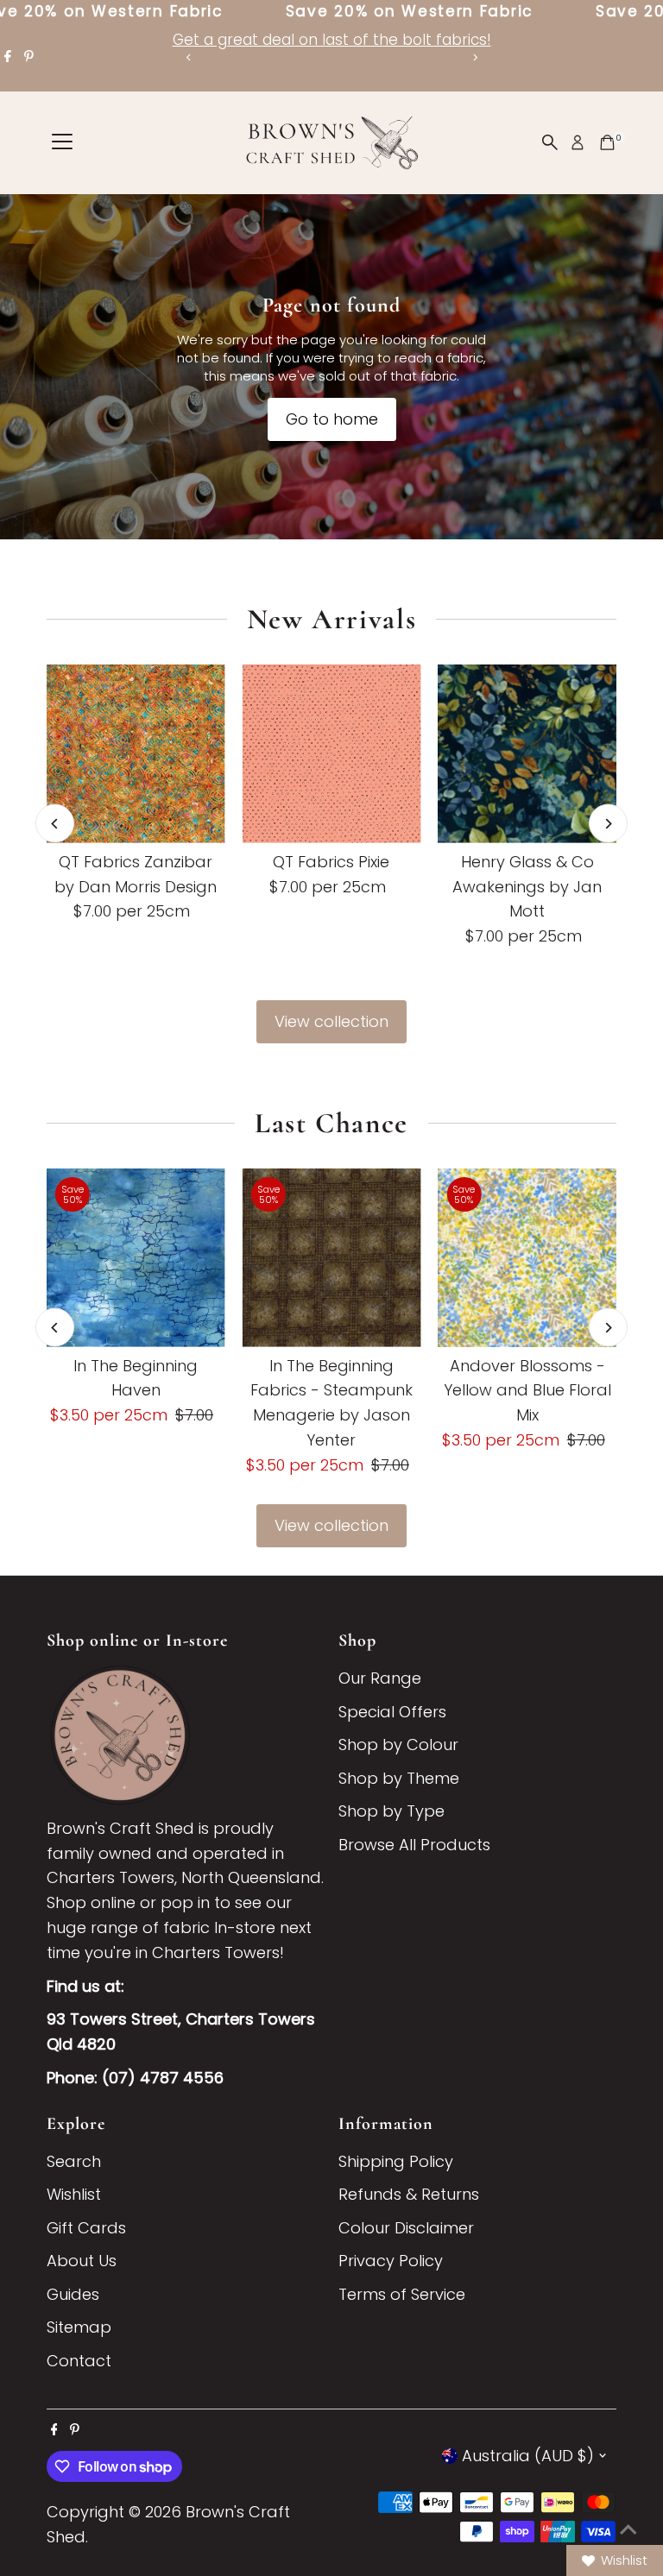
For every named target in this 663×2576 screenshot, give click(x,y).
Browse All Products (414, 1845)
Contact (79, 2361)
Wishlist (74, 2194)
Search (74, 2161)
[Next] (474, 57)
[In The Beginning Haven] (136, 1258)
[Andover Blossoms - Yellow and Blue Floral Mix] (527, 1258)
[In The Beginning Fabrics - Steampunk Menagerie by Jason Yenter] (332, 1258)
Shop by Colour (398, 1745)
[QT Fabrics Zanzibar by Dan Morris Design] (136, 754)
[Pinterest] (29, 57)
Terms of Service (402, 2294)
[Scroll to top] (628, 2529)
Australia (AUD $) (528, 2456)
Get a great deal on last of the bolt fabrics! (332, 40)
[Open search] (550, 142)
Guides (73, 2294)
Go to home (332, 419)
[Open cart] (607, 142)
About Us (82, 2261)
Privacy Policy (391, 2261)
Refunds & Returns (409, 2194)
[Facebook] (8, 57)
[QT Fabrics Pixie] (332, 754)
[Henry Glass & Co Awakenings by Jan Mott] (527, 754)
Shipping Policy (396, 2161)
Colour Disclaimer (406, 2228)
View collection (331, 1021)
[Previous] (189, 57)
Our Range (380, 1678)
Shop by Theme (399, 1778)
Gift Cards (86, 2228)
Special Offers (392, 1712)
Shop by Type (391, 1811)
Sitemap (79, 2327)
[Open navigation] (62, 142)
